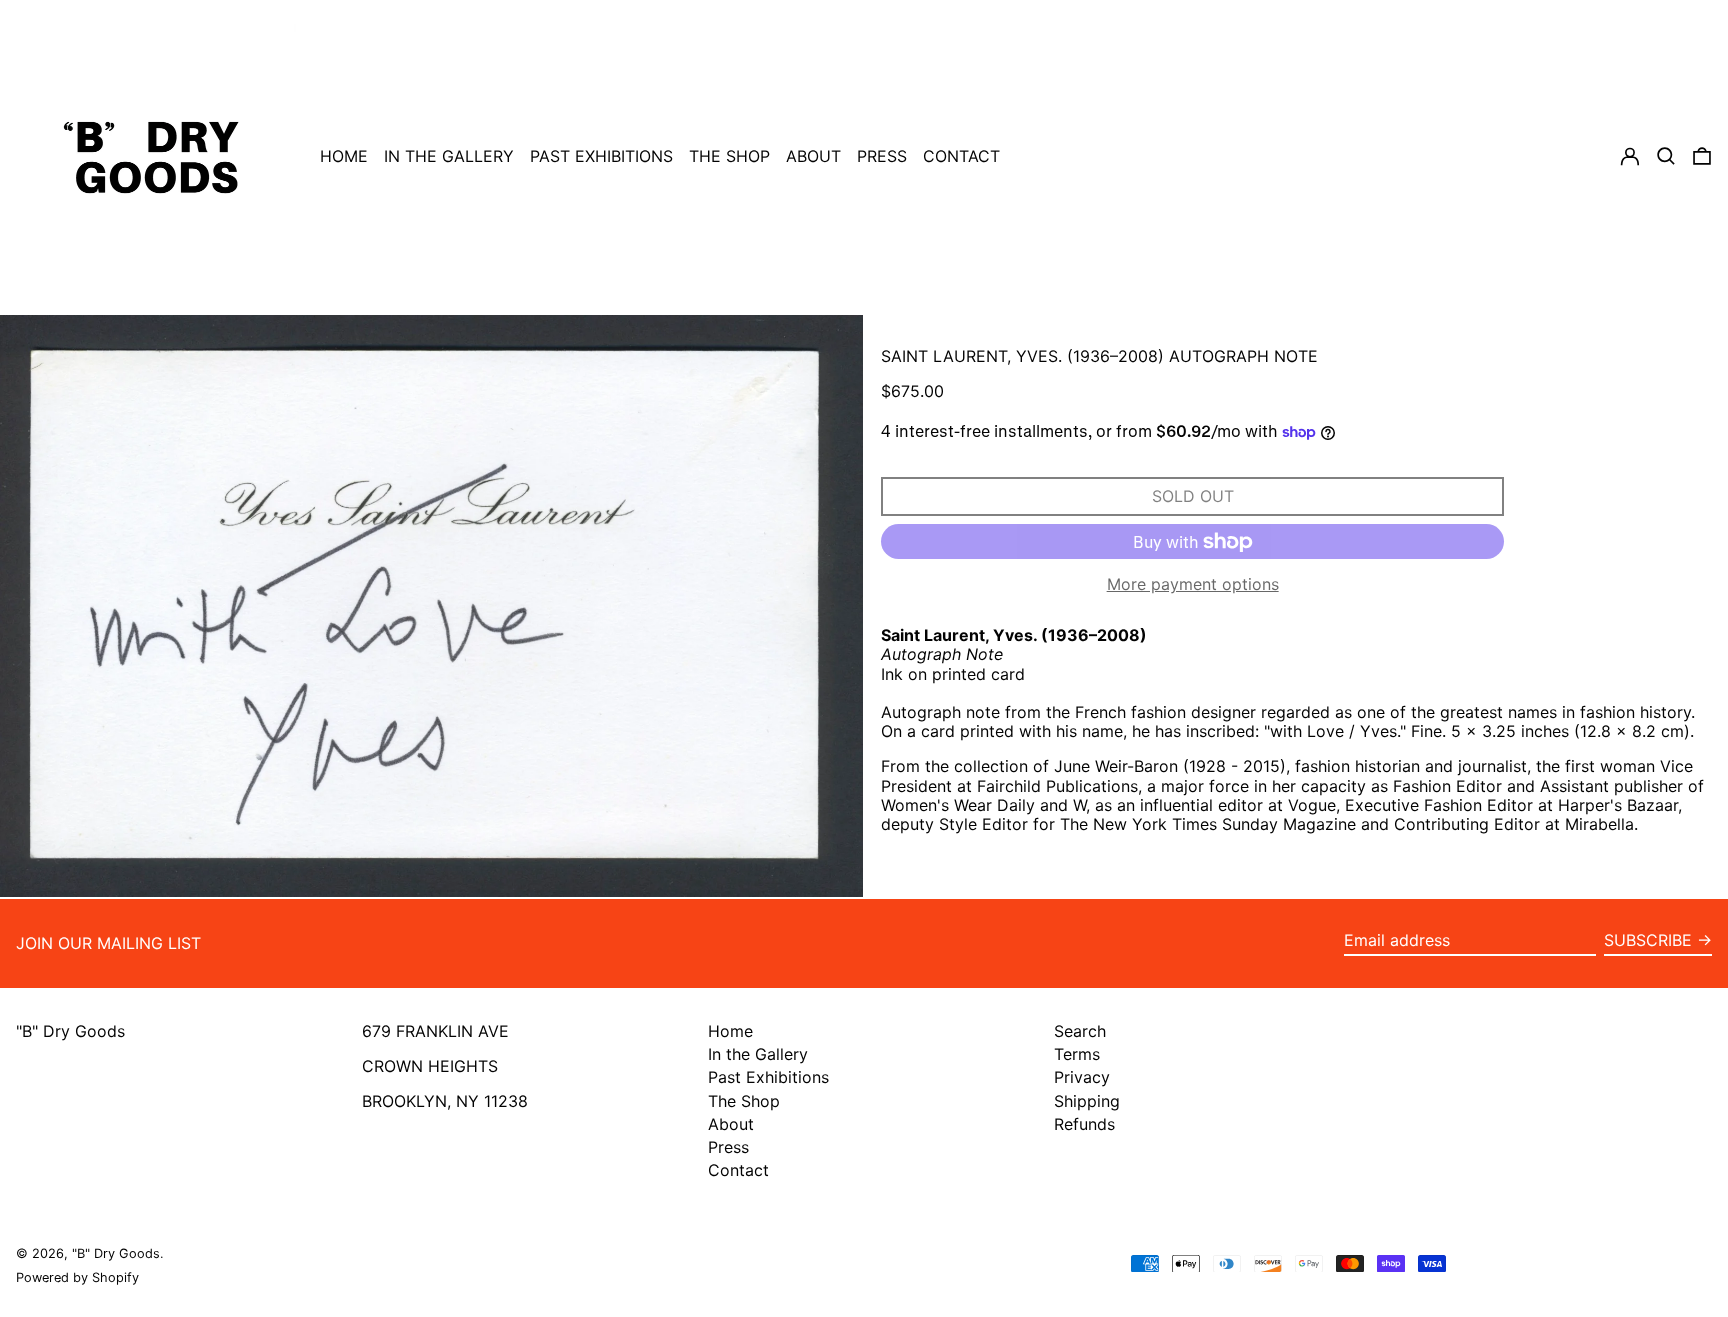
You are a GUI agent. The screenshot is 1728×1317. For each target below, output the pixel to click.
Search (1080, 1031)
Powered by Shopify (77, 1277)
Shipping (1087, 1101)
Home (730, 1031)
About (731, 1124)
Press (728, 1147)
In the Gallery (758, 1054)
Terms (1077, 1054)
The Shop (744, 1101)
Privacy (1082, 1077)
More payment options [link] (1193, 584)
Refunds (1084, 1124)
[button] (1702, 156)
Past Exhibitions (768, 1077)
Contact (738, 1170)
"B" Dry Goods (70, 1031)
